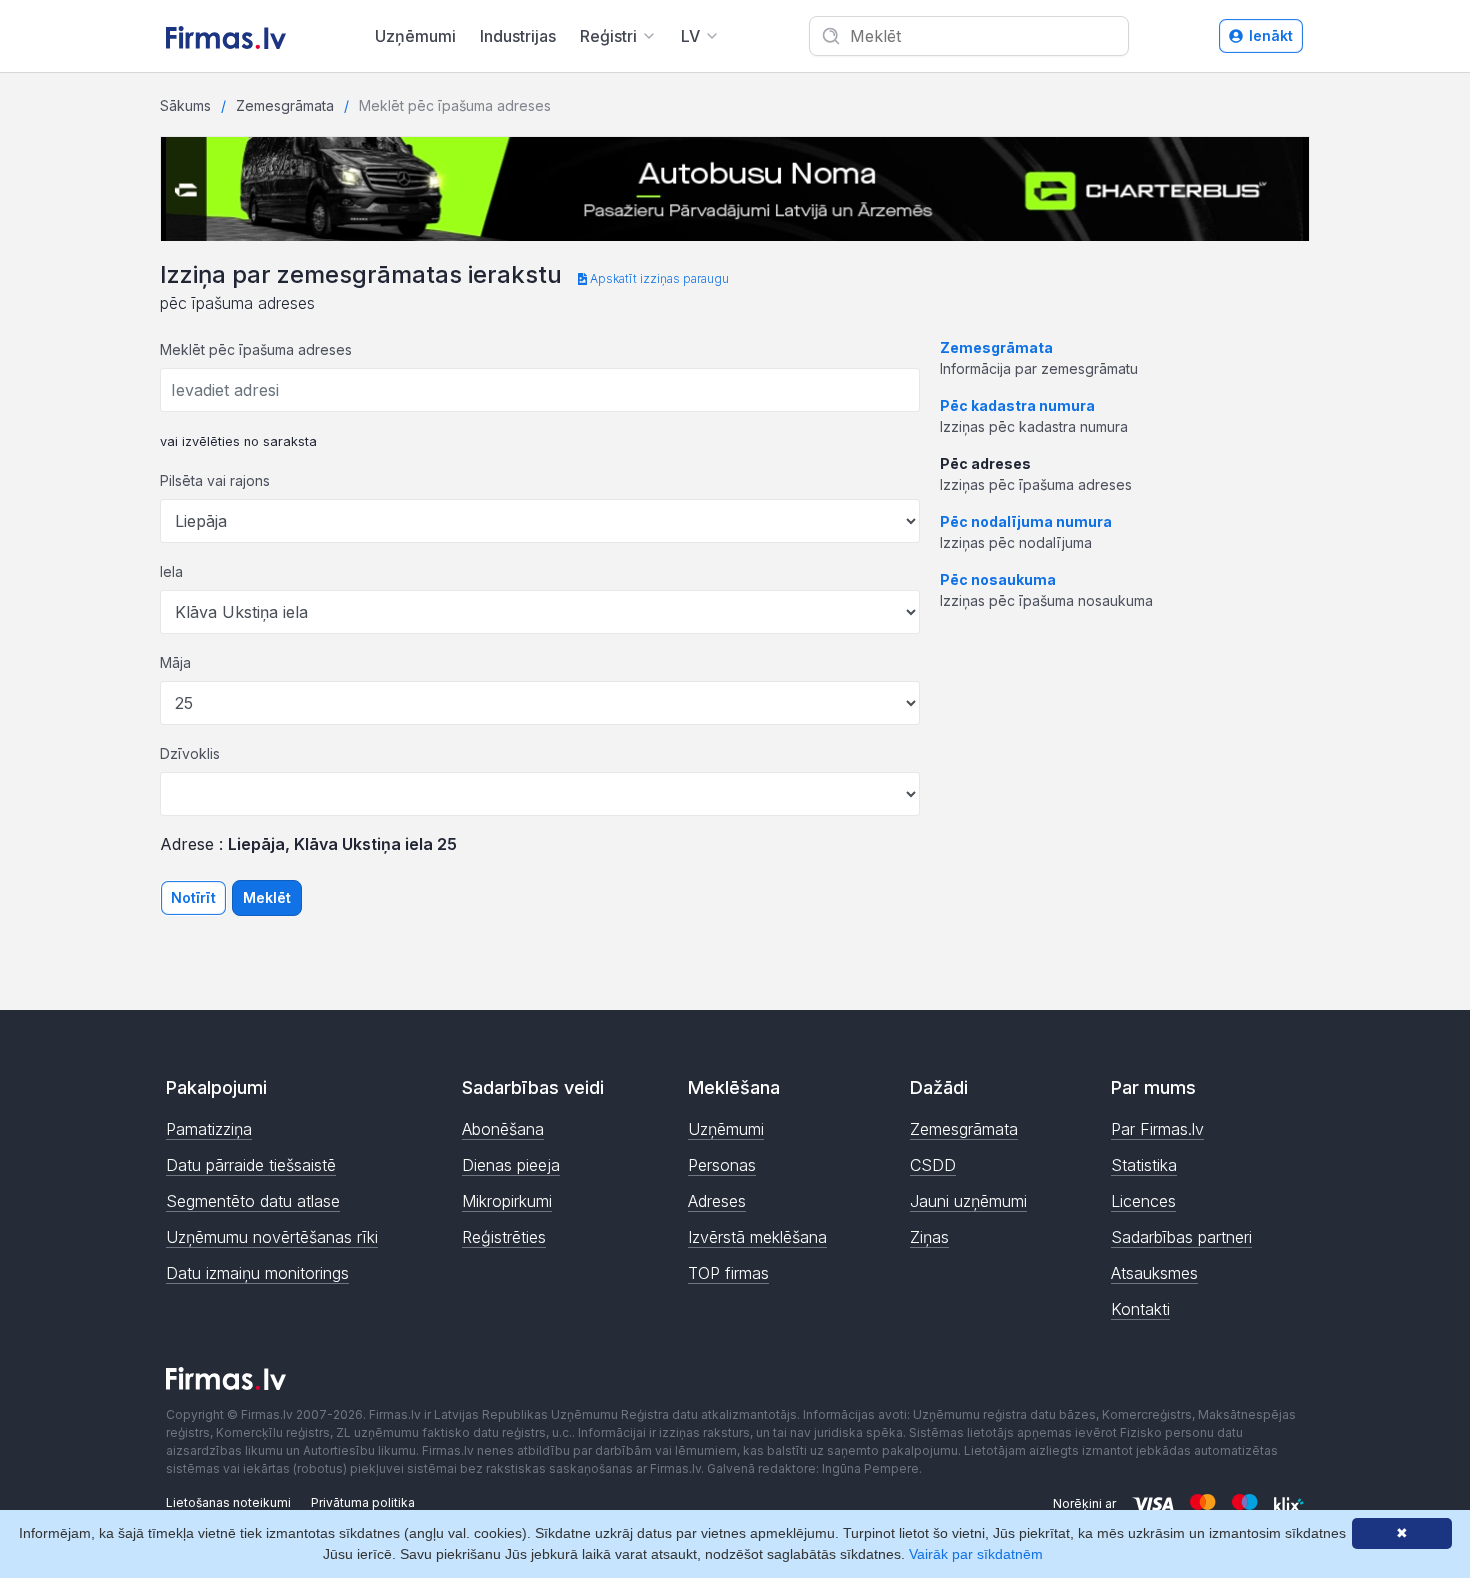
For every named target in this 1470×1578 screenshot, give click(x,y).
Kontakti (1140, 1309)
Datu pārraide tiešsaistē (251, 1165)
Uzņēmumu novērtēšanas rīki (272, 1237)
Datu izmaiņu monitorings (257, 1273)
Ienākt (1271, 35)
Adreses (717, 1201)
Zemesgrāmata (285, 105)
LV (690, 36)
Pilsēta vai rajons (215, 480)
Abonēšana (503, 1129)
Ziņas (929, 1237)
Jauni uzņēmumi (968, 1201)
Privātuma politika (363, 1502)
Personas (722, 1165)
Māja (175, 662)
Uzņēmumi (415, 36)
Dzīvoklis (190, 753)
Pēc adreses (985, 463)
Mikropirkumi (507, 1201)
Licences (1143, 1201)
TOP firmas (728, 1273)
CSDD (933, 1165)
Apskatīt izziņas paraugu (658, 278)
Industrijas (518, 36)
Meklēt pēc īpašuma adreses (256, 349)
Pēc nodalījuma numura (1026, 521)
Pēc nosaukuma (998, 579)
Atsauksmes (1154, 1273)
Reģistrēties (504, 1237)
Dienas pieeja (511, 1165)
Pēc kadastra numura (1017, 405)
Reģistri (608, 36)
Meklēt (267, 897)
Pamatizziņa (209, 1129)
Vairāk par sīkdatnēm (976, 1554)
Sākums (185, 105)
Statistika (1144, 1165)
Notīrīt (193, 897)
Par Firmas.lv (1157, 1129)
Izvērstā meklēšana (757, 1237)
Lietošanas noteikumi (228, 1502)
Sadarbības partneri (1181, 1237)
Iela (171, 571)
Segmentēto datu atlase (253, 1201)
